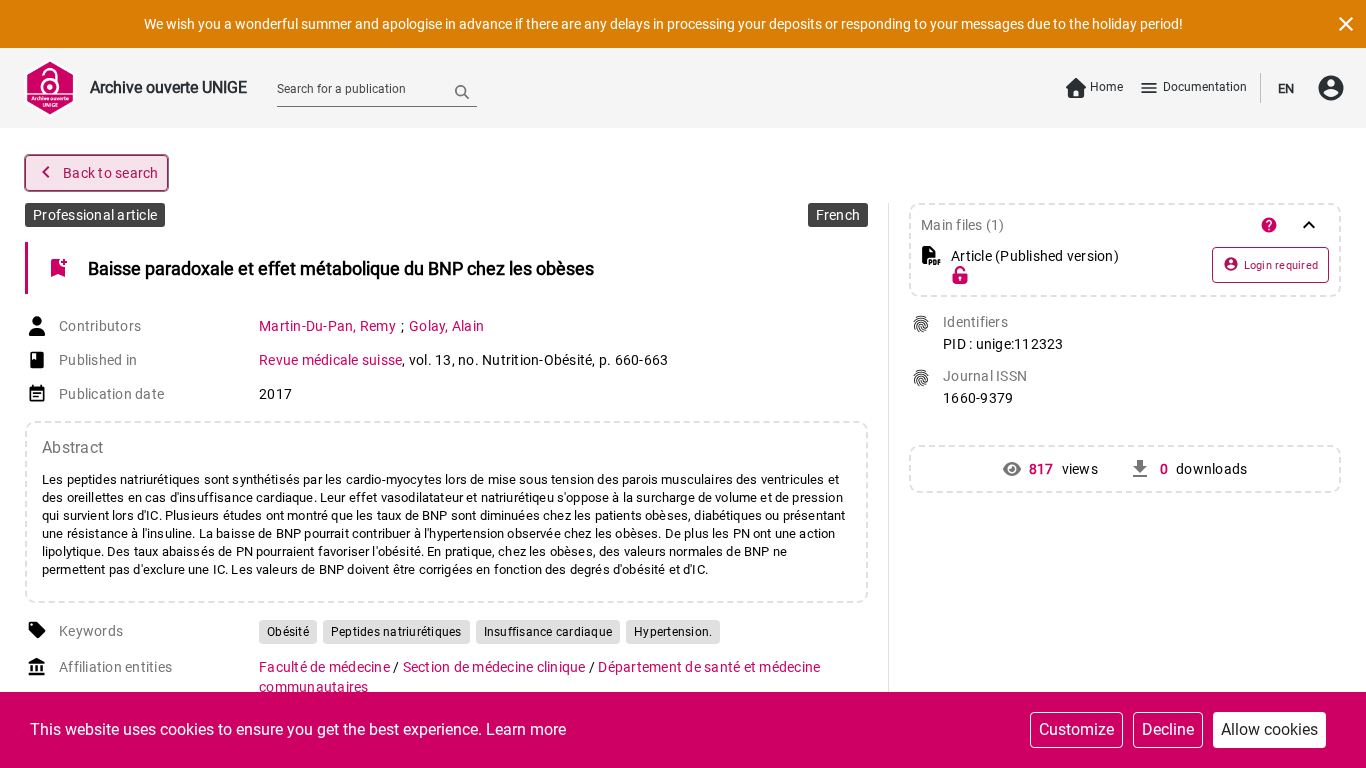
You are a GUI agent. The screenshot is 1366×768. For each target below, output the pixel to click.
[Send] (462, 91)
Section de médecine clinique (496, 667)
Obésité (288, 632)
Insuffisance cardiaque (548, 632)
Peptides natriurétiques (396, 632)
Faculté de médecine (326, 667)
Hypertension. (673, 632)
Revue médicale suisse (330, 360)
